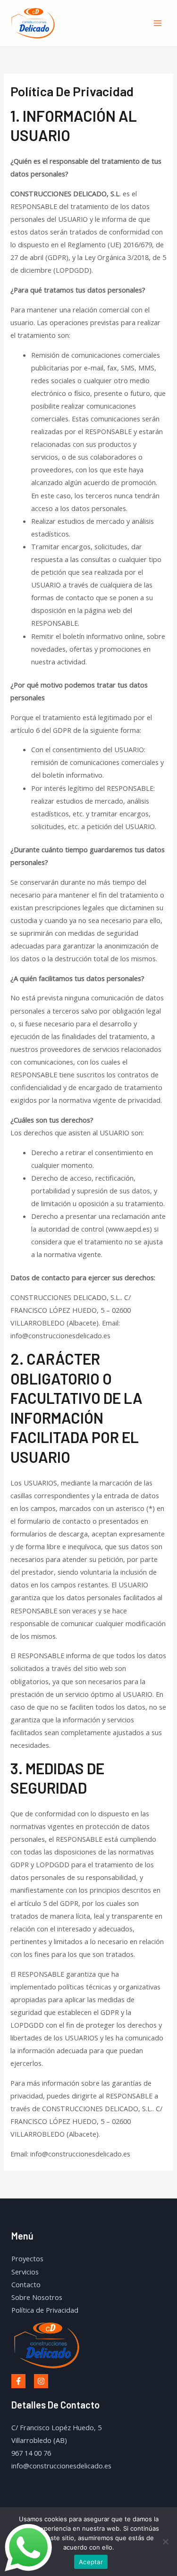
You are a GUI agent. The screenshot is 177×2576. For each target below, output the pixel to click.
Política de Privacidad (45, 2310)
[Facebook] (18, 2381)
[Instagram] (41, 2381)
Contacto (26, 2284)
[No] (165, 2542)
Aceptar (91, 2562)
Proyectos (27, 2258)
